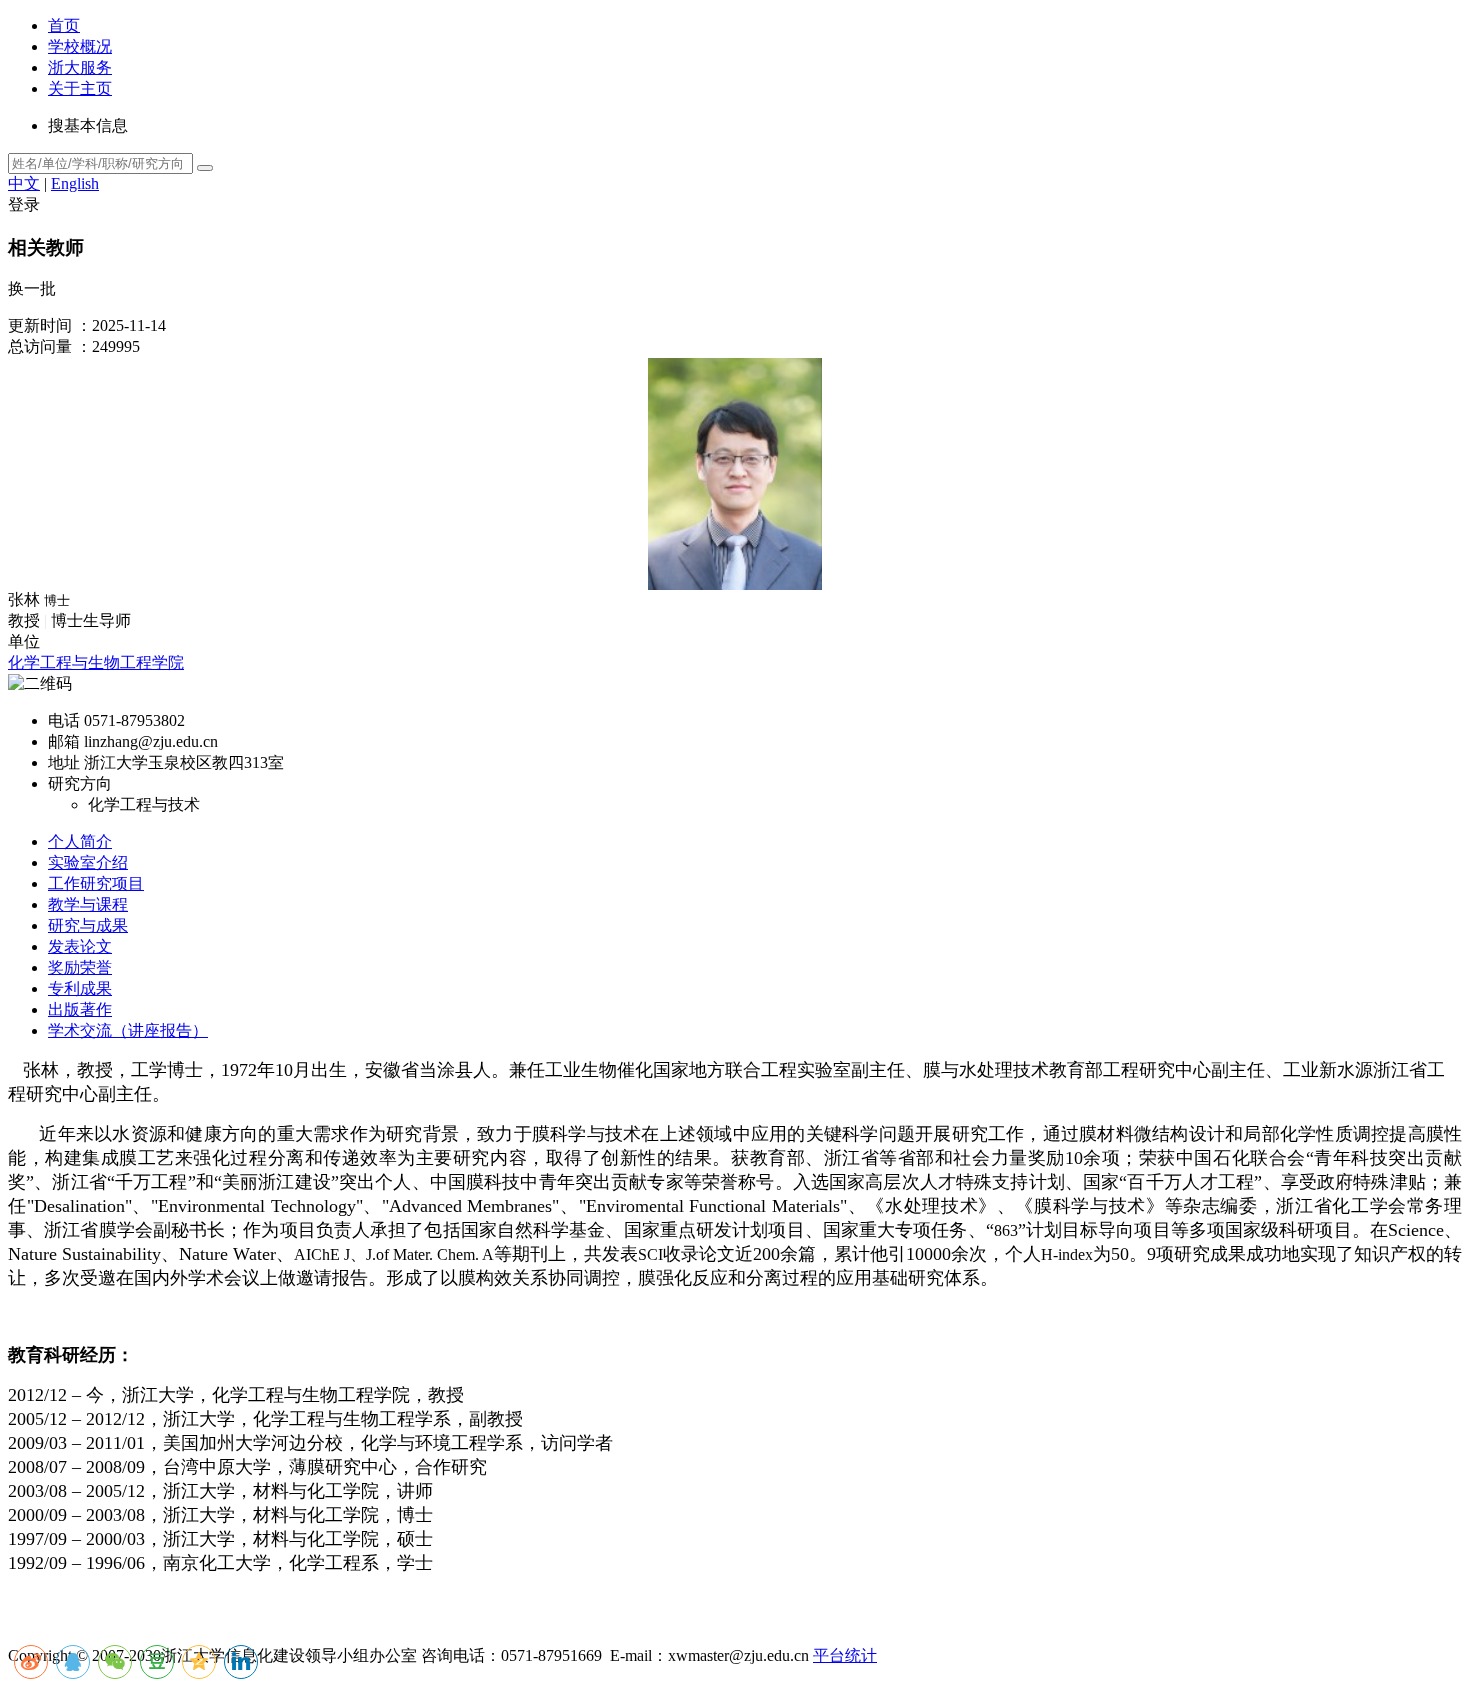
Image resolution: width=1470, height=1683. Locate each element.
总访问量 (40, 346)
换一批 (32, 288)
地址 (64, 762)
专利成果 (80, 988)
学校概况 (80, 46)
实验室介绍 (88, 862)
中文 (24, 183)
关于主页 (80, 88)
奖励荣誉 (80, 967)
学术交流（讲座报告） (128, 1030)
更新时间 (40, 325)
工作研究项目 (96, 883)
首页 (64, 25)
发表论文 (80, 946)
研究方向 (80, 783)
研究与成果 (88, 925)
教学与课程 (88, 904)
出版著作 (80, 1009)
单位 (24, 641)
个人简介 (80, 841)
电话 (64, 720)
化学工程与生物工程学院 (96, 662)
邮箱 (64, 741)
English (75, 183)
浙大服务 (80, 67)
